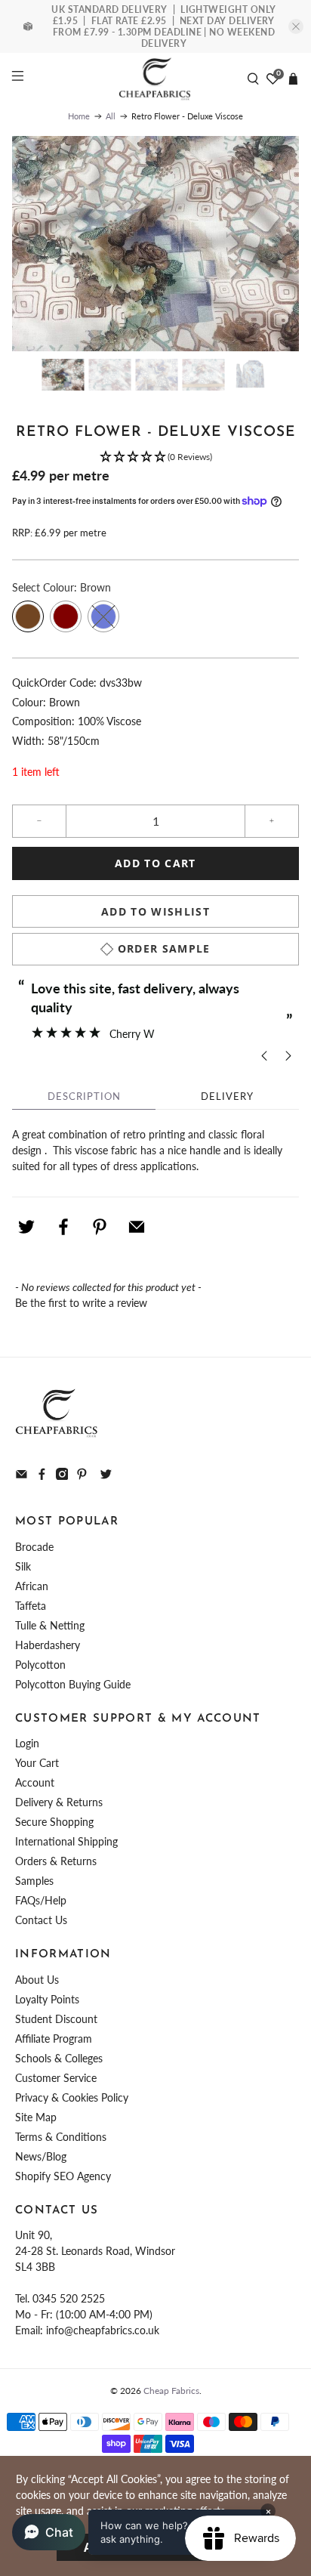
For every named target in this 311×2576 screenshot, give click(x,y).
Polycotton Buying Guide (73, 1684)
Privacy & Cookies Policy (72, 2097)
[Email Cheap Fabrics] (22, 1476)
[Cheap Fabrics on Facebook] (42, 1476)
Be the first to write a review (81, 1303)
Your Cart (37, 1763)
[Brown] (28, 616)
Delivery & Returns (59, 1802)
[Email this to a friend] (137, 1227)
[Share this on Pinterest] (100, 1227)
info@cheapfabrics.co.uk (103, 2330)
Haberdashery (48, 1645)
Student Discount (56, 2019)
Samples (34, 1881)
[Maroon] (66, 616)
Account (35, 1782)
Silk (23, 1566)
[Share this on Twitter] (26, 1227)
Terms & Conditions (61, 2137)
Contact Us (41, 1920)
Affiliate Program (54, 2039)
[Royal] (103, 616)
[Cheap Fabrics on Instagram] (62, 1476)
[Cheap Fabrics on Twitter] (106, 1476)
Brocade (34, 1547)
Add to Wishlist (155, 911)
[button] (155, 457)
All (111, 116)
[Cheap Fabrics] (155, 79)
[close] (296, 26)
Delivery (227, 1096)
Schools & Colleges (59, 2058)
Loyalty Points (47, 1999)
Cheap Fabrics (171, 2390)
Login (27, 1743)
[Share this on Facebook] (63, 1227)
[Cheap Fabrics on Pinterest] (82, 1476)
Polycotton (40, 1665)
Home (79, 116)
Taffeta (31, 1606)
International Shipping (66, 1841)
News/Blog (41, 2156)
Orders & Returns (56, 1861)
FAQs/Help (41, 1900)
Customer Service (56, 2078)
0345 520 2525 (69, 2298)
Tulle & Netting (50, 1625)
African (32, 1586)
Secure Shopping (54, 1822)
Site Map (36, 2117)
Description (84, 1096)
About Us (37, 1980)
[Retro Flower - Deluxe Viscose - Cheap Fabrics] (155, 244)
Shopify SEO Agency (63, 2176)
